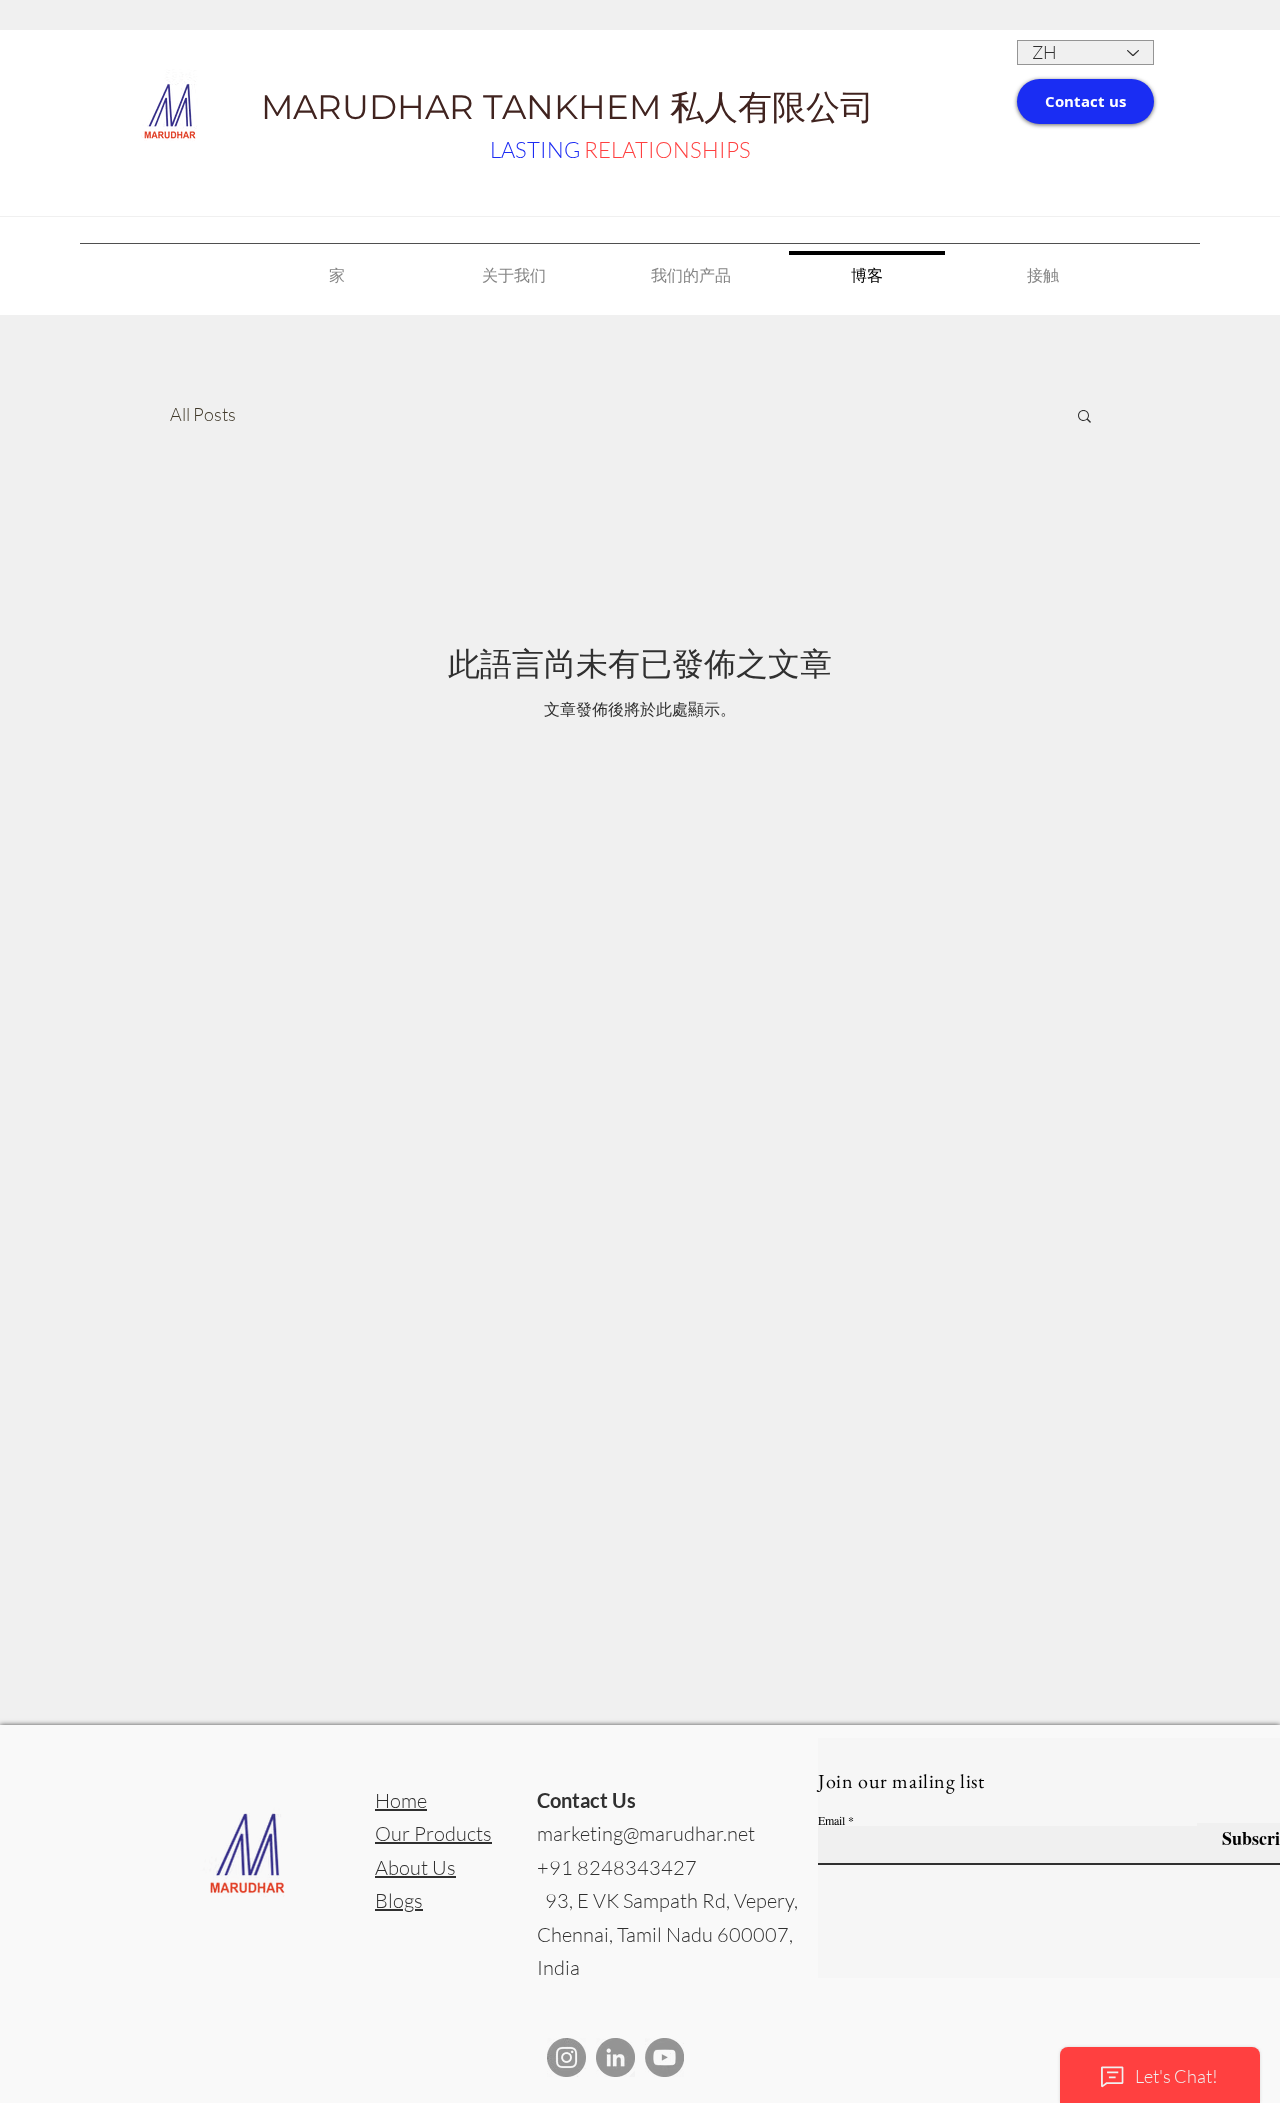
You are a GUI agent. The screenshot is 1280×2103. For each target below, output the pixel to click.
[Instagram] (566, 2057)
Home (401, 1800)
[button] (1085, 101)
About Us (415, 1867)
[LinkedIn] (615, 2057)
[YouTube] (664, 2057)
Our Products (433, 1833)
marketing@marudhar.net (646, 1833)
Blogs (399, 1900)
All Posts (203, 414)
